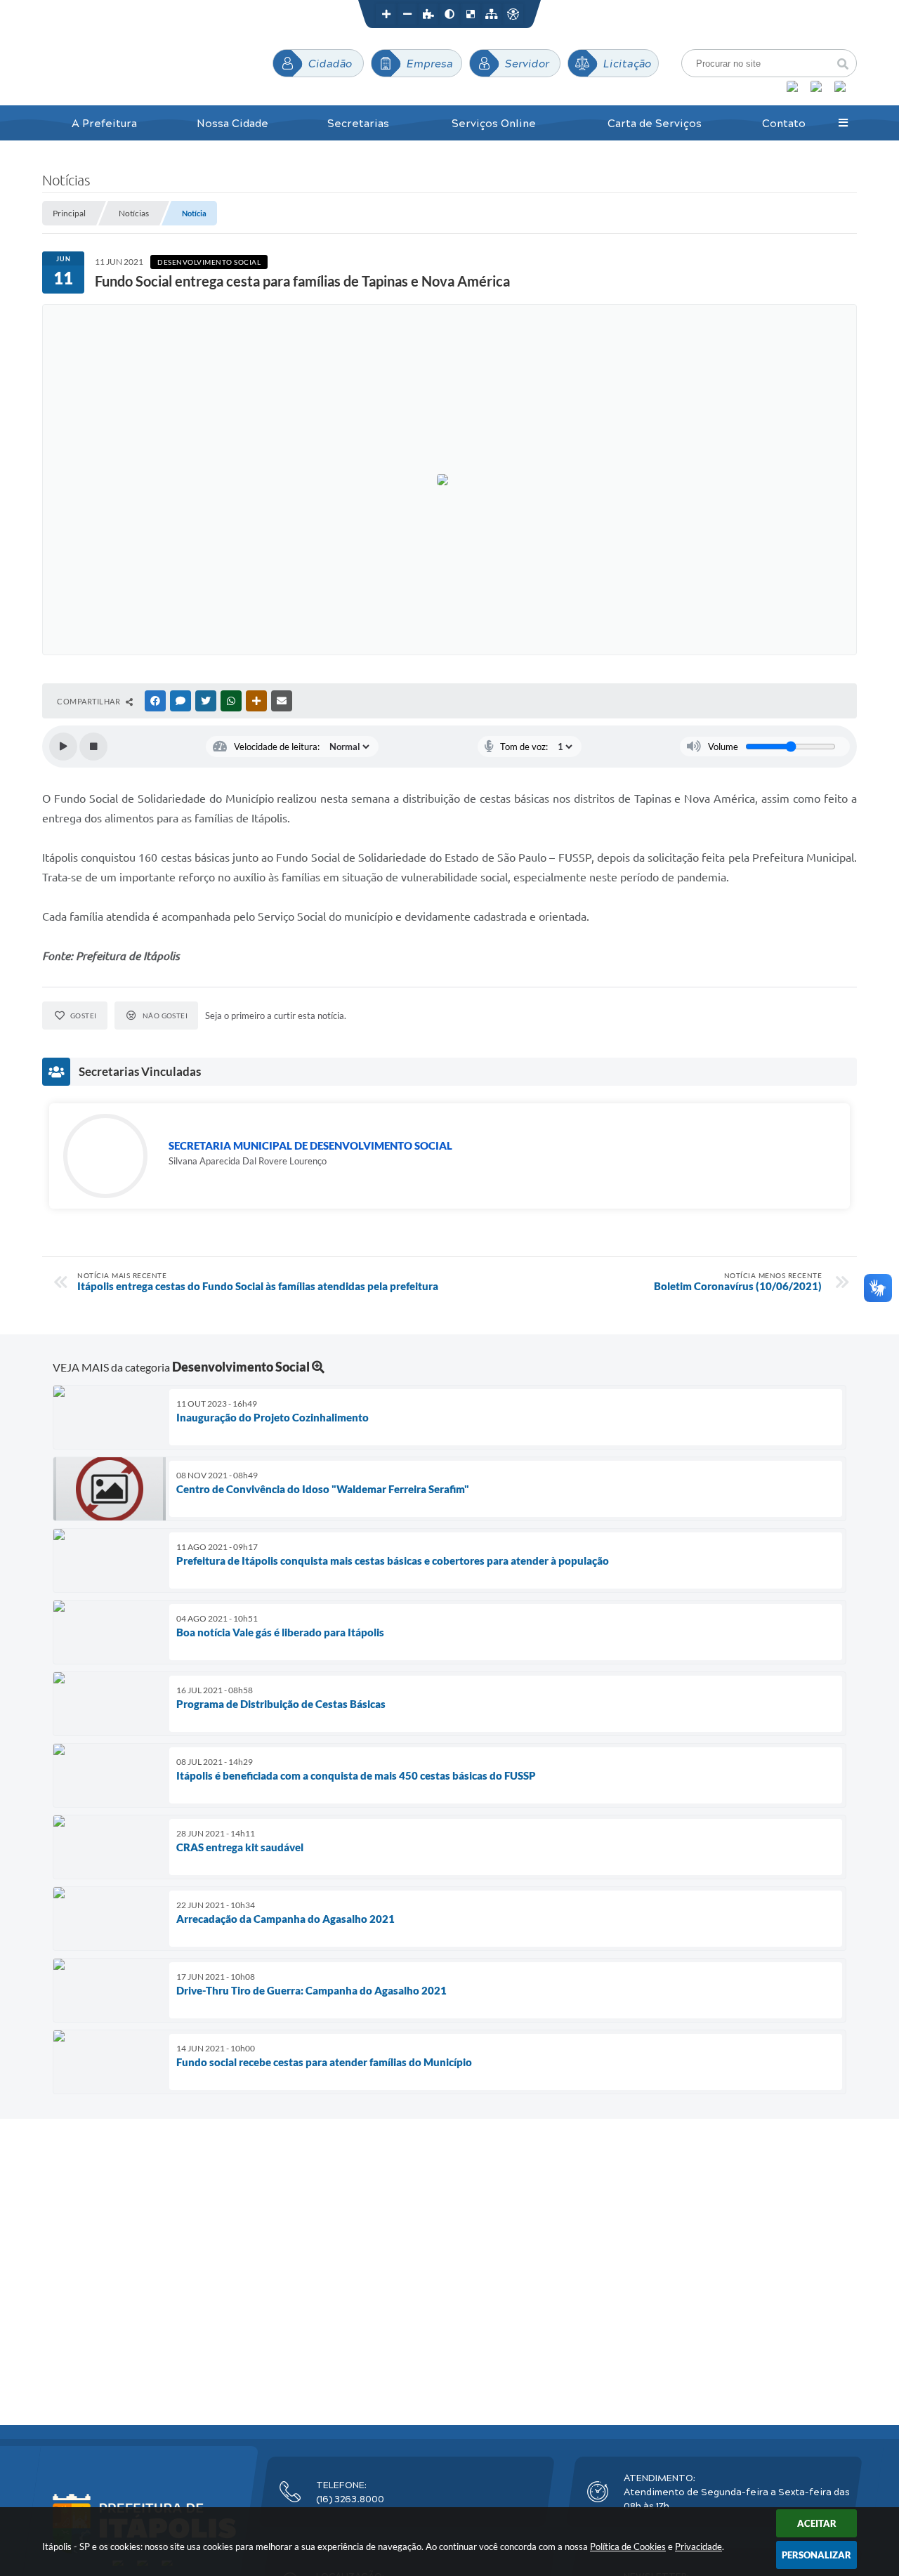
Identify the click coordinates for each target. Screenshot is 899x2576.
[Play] (63, 747)
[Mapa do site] (492, 14)
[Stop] (93, 747)
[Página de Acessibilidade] (513, 14)
